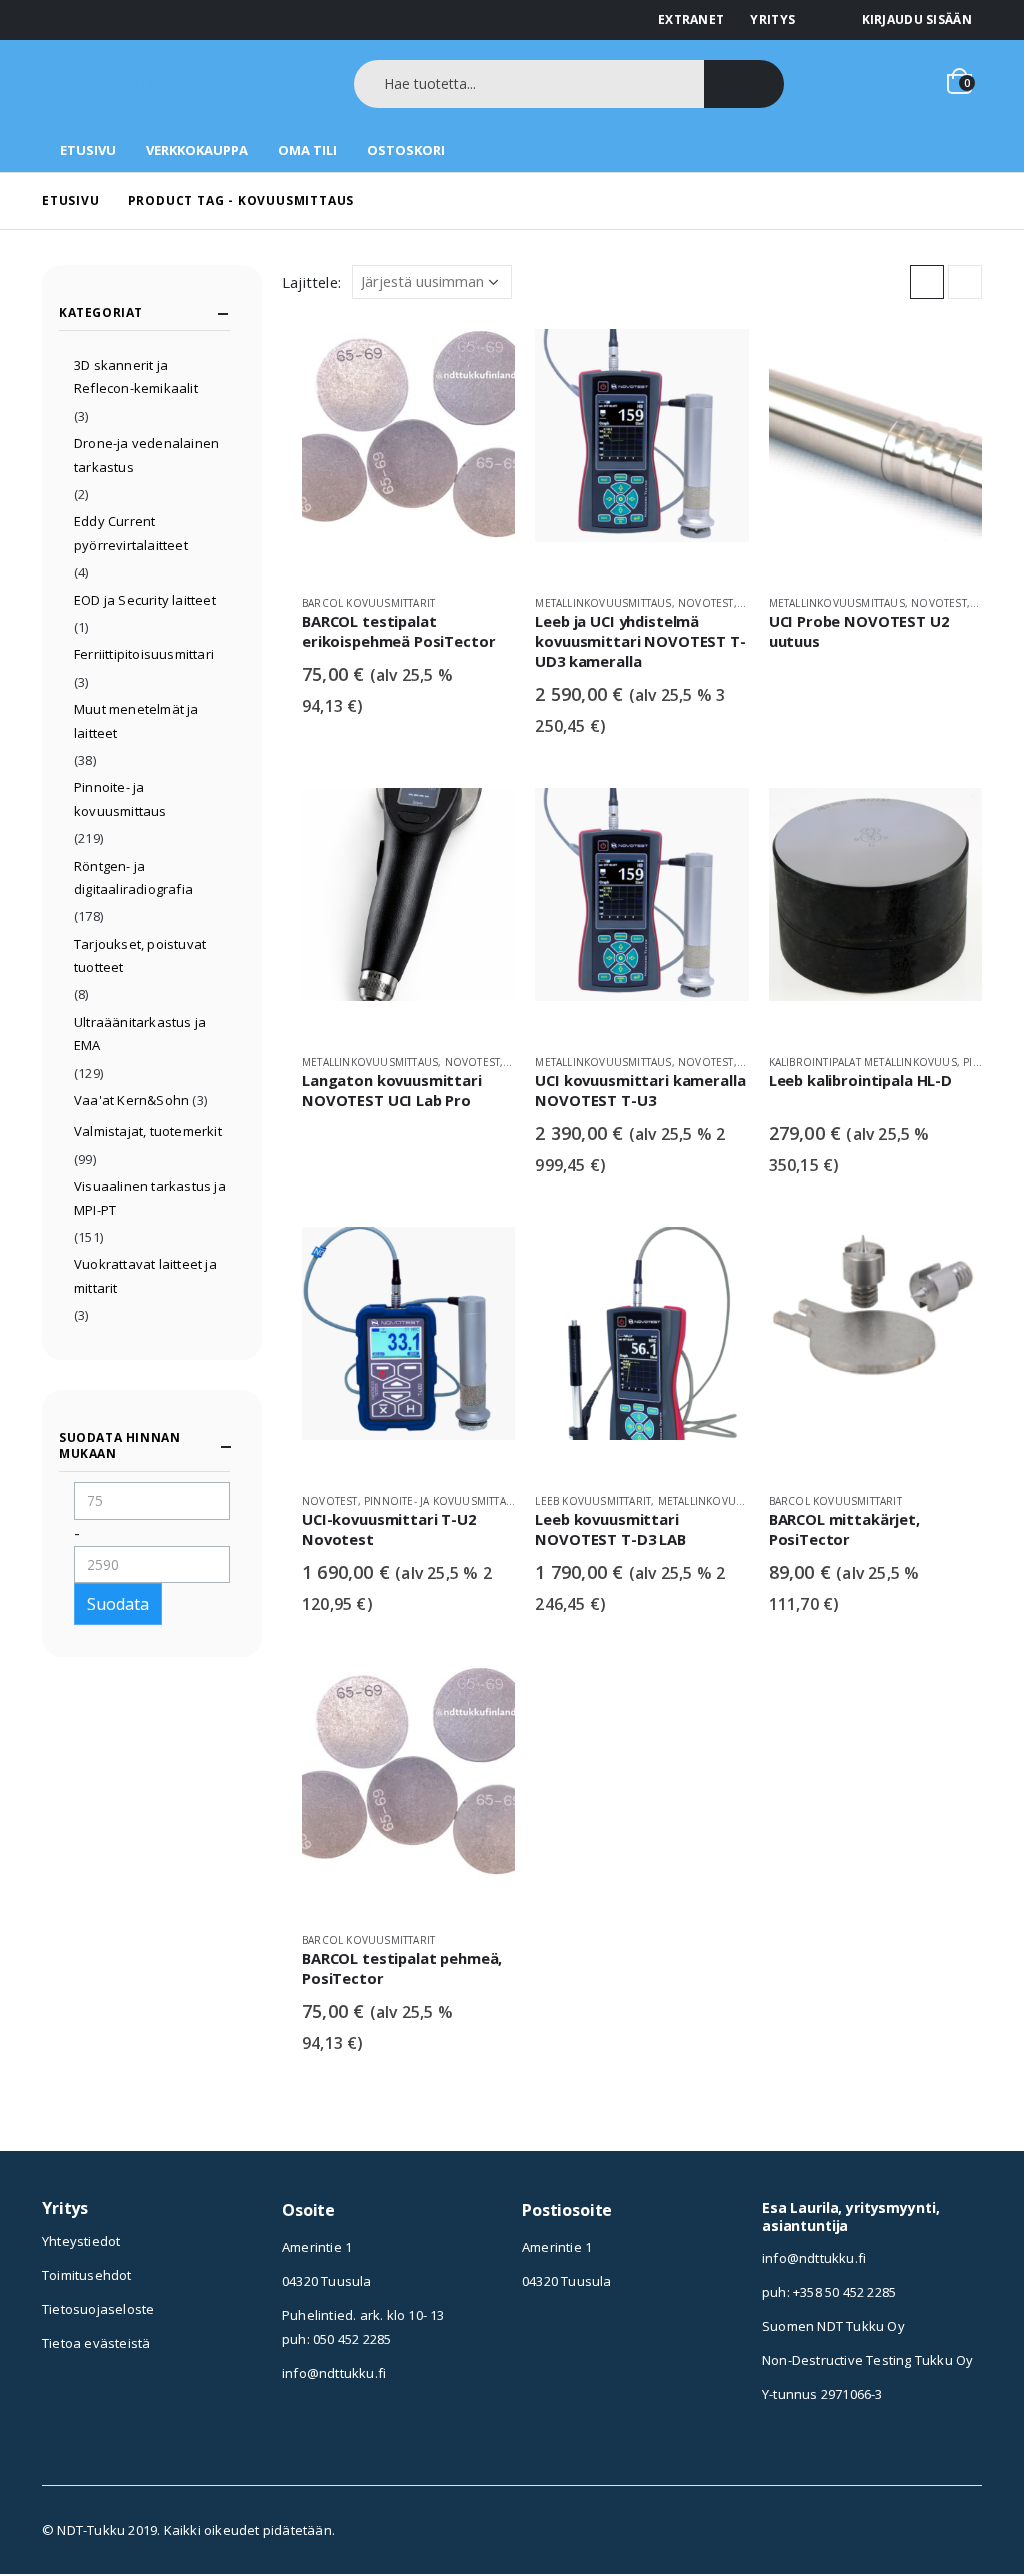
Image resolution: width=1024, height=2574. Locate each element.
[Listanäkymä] (965, 282)
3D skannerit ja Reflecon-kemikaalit (136, 376)
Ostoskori (406, 150)
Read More (482, 362)
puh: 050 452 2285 (336, 2339)
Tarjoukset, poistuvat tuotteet (140, 955)
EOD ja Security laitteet (145, 600)
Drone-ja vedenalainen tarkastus (146, 454)
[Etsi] (744, 84)
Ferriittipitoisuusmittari (144, 654)
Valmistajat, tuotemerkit (148, 1131)
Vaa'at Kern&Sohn (131, 1100)
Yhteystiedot (81, 2241)
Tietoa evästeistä (96, 2343)
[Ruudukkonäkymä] (927, 282)
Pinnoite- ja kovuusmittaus (442, 1501)
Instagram (537, 2342)
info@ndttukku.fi (334, 2373)
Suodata (118, 1604)
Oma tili (307, 150)
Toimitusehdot (87, 2275)
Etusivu (88, 150)
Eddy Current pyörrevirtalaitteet (131, 532)
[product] (408, 454)
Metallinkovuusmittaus (603, 603)
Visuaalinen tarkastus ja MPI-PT (150, 1197)
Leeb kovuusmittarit (593, 1501)
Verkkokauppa (197, 150)
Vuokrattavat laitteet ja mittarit (145, 1275)
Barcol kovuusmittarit (368, 603)
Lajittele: (311, 282)
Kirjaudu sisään (917, 19)
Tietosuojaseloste (98, 2309)
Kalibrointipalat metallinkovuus (863, 1062)
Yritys (772, 19)
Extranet (691, 19)
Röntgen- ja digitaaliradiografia (133, 877)
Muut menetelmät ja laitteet (136, 720)
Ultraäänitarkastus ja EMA (140, 1033)
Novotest (706, 603)
